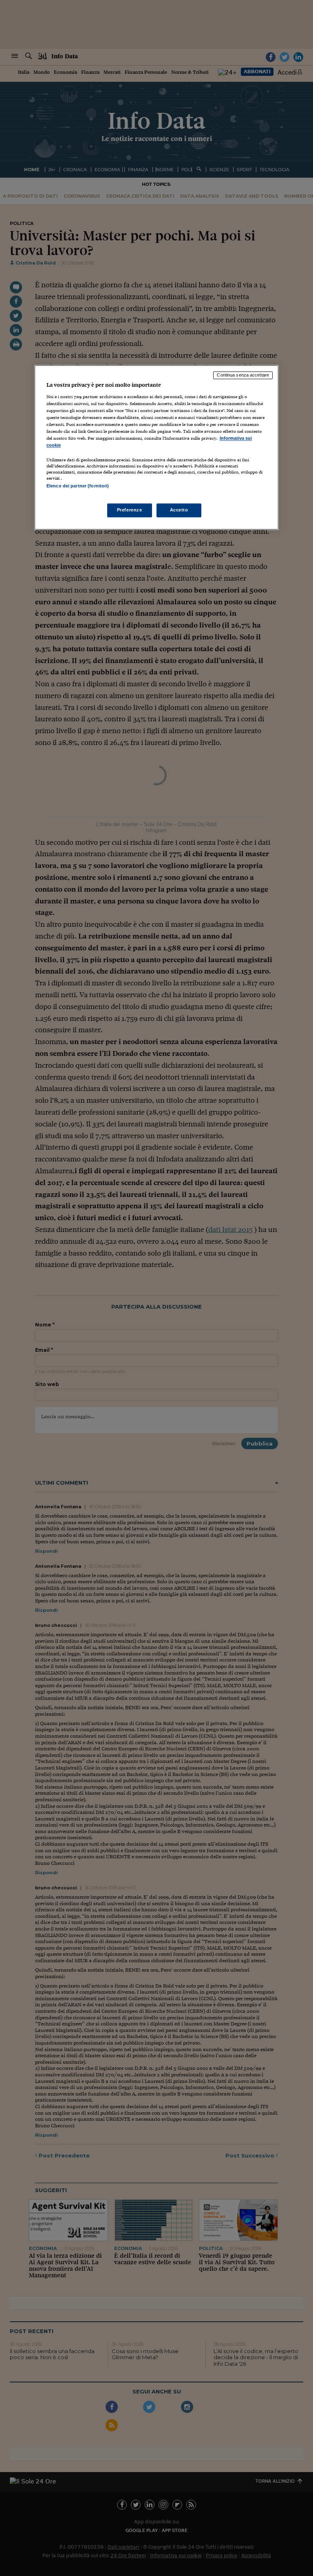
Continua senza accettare (243, 375)
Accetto (179, 510)
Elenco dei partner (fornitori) (78, 486)
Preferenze (130, 510)
